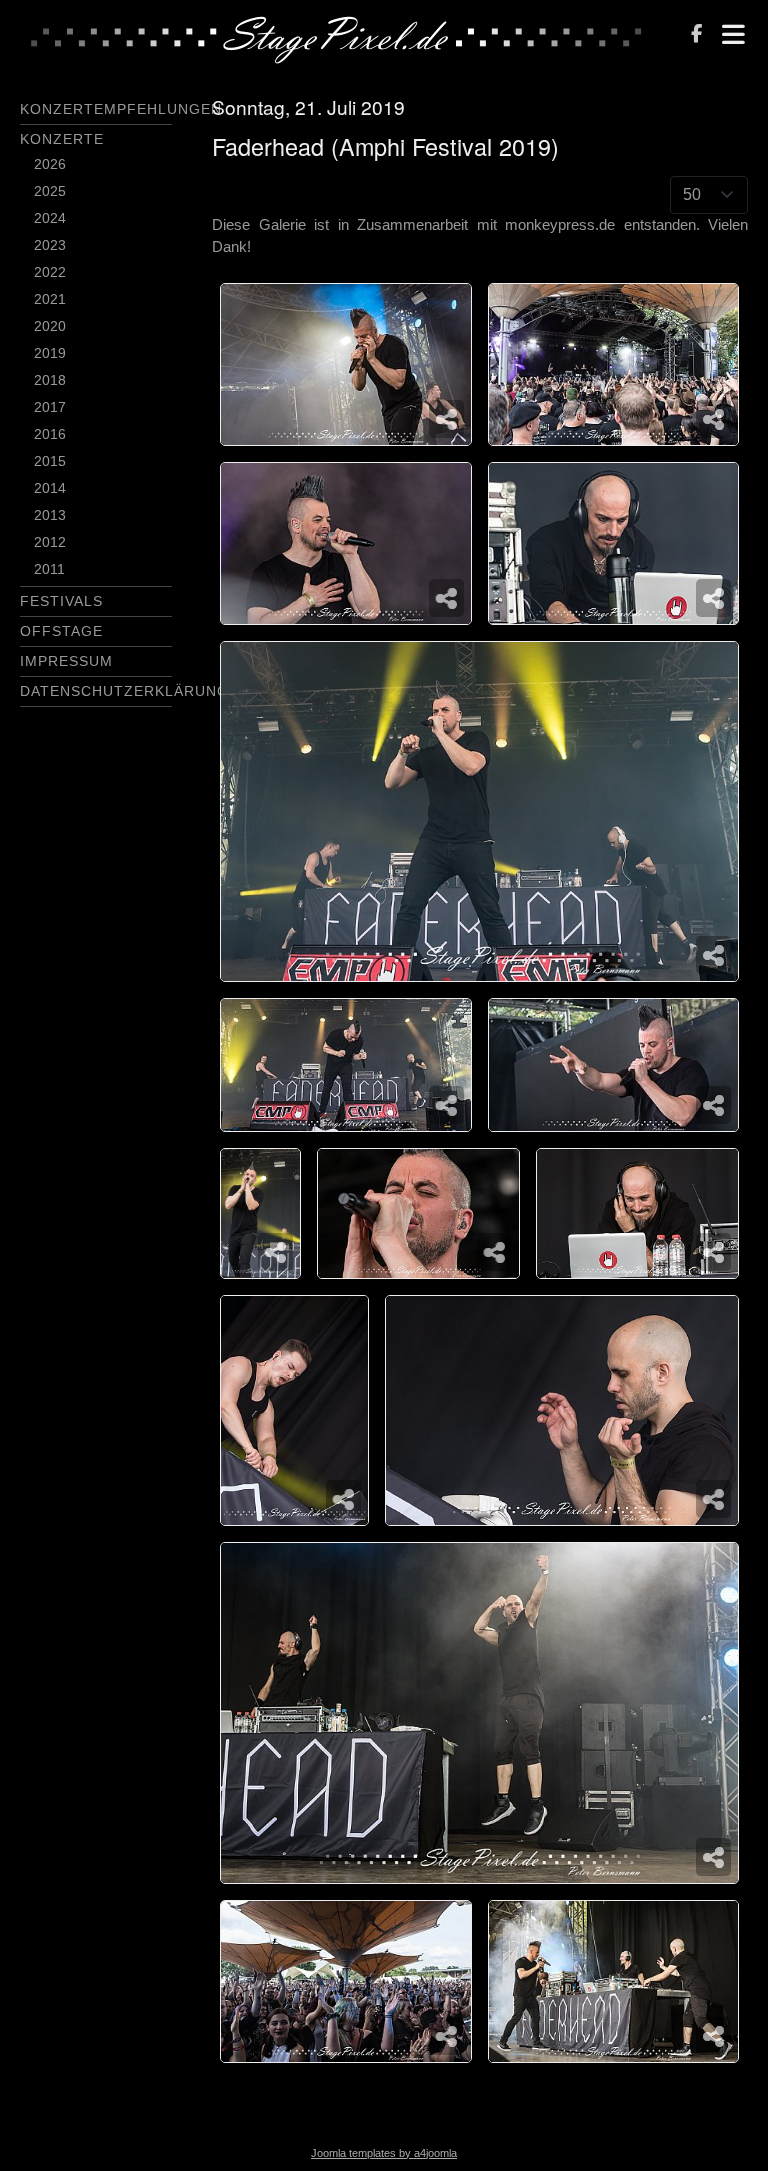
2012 (50, 542)
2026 (50, 164)
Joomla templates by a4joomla (384, 2153)
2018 (50, 380)
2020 (50, 326)
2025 (50, 191)
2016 (50, 434)
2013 (50, 515)
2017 (50, 407)
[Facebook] (696, 35)
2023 (50, 245)
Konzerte (62, 139)
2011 (49, 569)
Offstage (61, 631)
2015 (50, 461)
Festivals (61, 601)
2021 (50, 299)
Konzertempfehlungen (121, 109)
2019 (50, 353)
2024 (50, 218)
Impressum (66, 661)
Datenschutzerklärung (124, 691)
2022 (50, 272)
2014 (50, 488)
